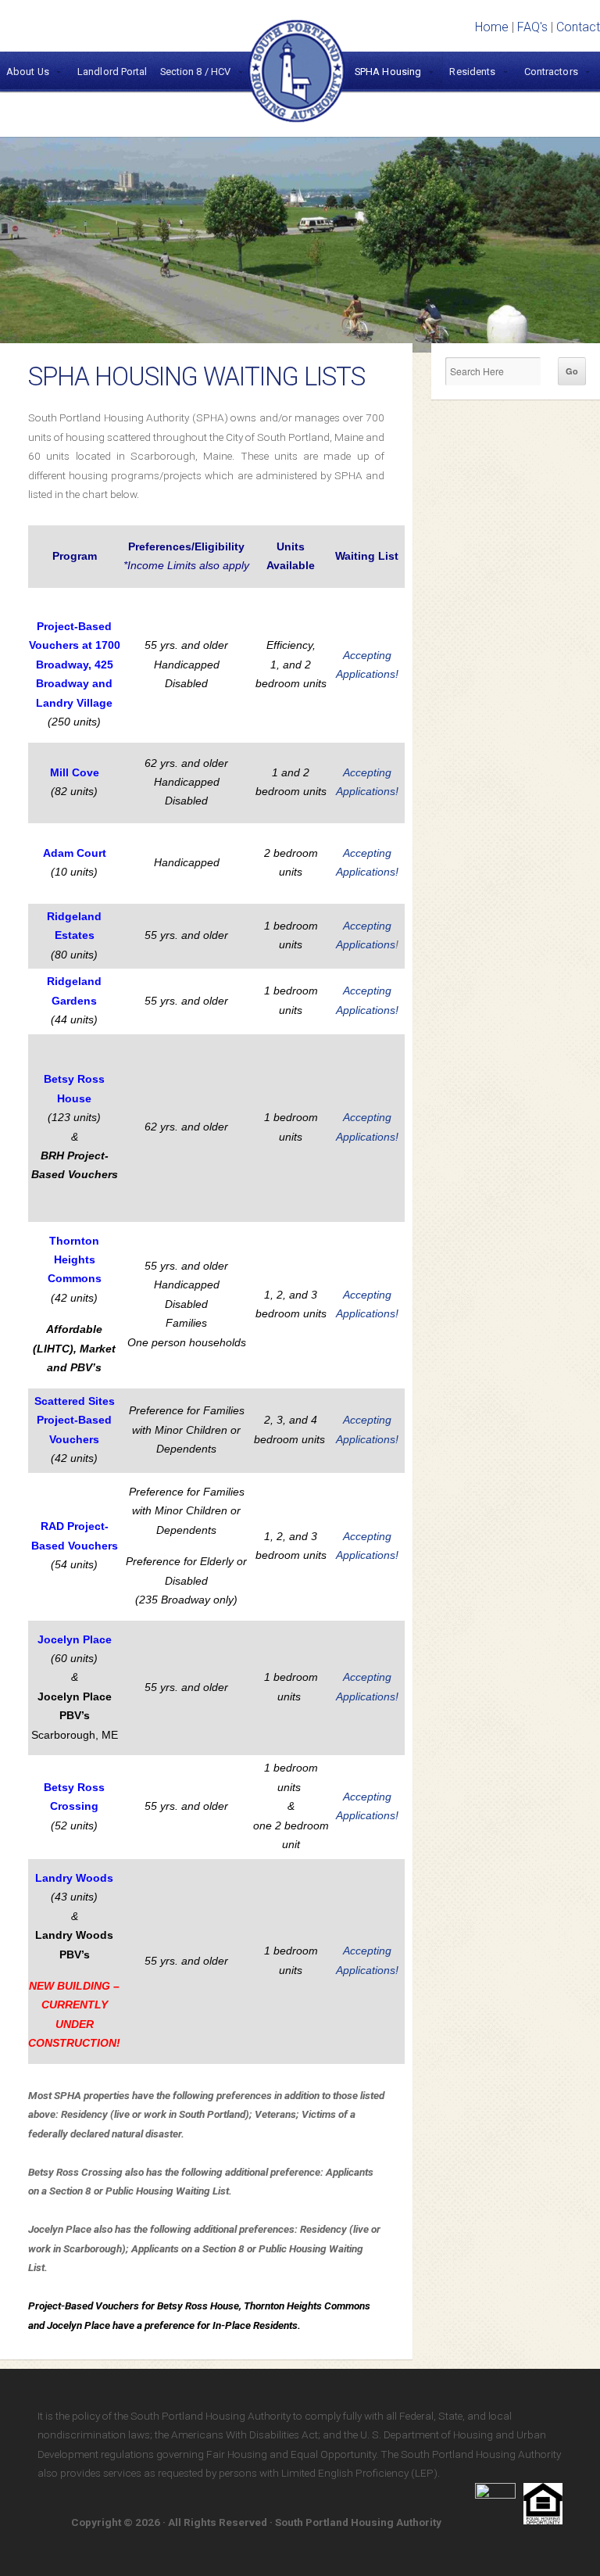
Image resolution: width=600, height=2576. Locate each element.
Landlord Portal (112, 72)
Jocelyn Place (75, 1640)
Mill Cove (75, 773)
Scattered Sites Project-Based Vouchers (75, 1421)
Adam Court (75, 853)
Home (492, 27)
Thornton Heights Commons (75, 1260)
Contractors (551, 72)
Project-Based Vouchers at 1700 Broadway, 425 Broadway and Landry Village (75, 665)
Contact (578, 27)
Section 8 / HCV (196, 72)
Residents (472, 72)
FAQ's (532, 27)
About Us (28, 72)
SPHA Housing (388, 72)
